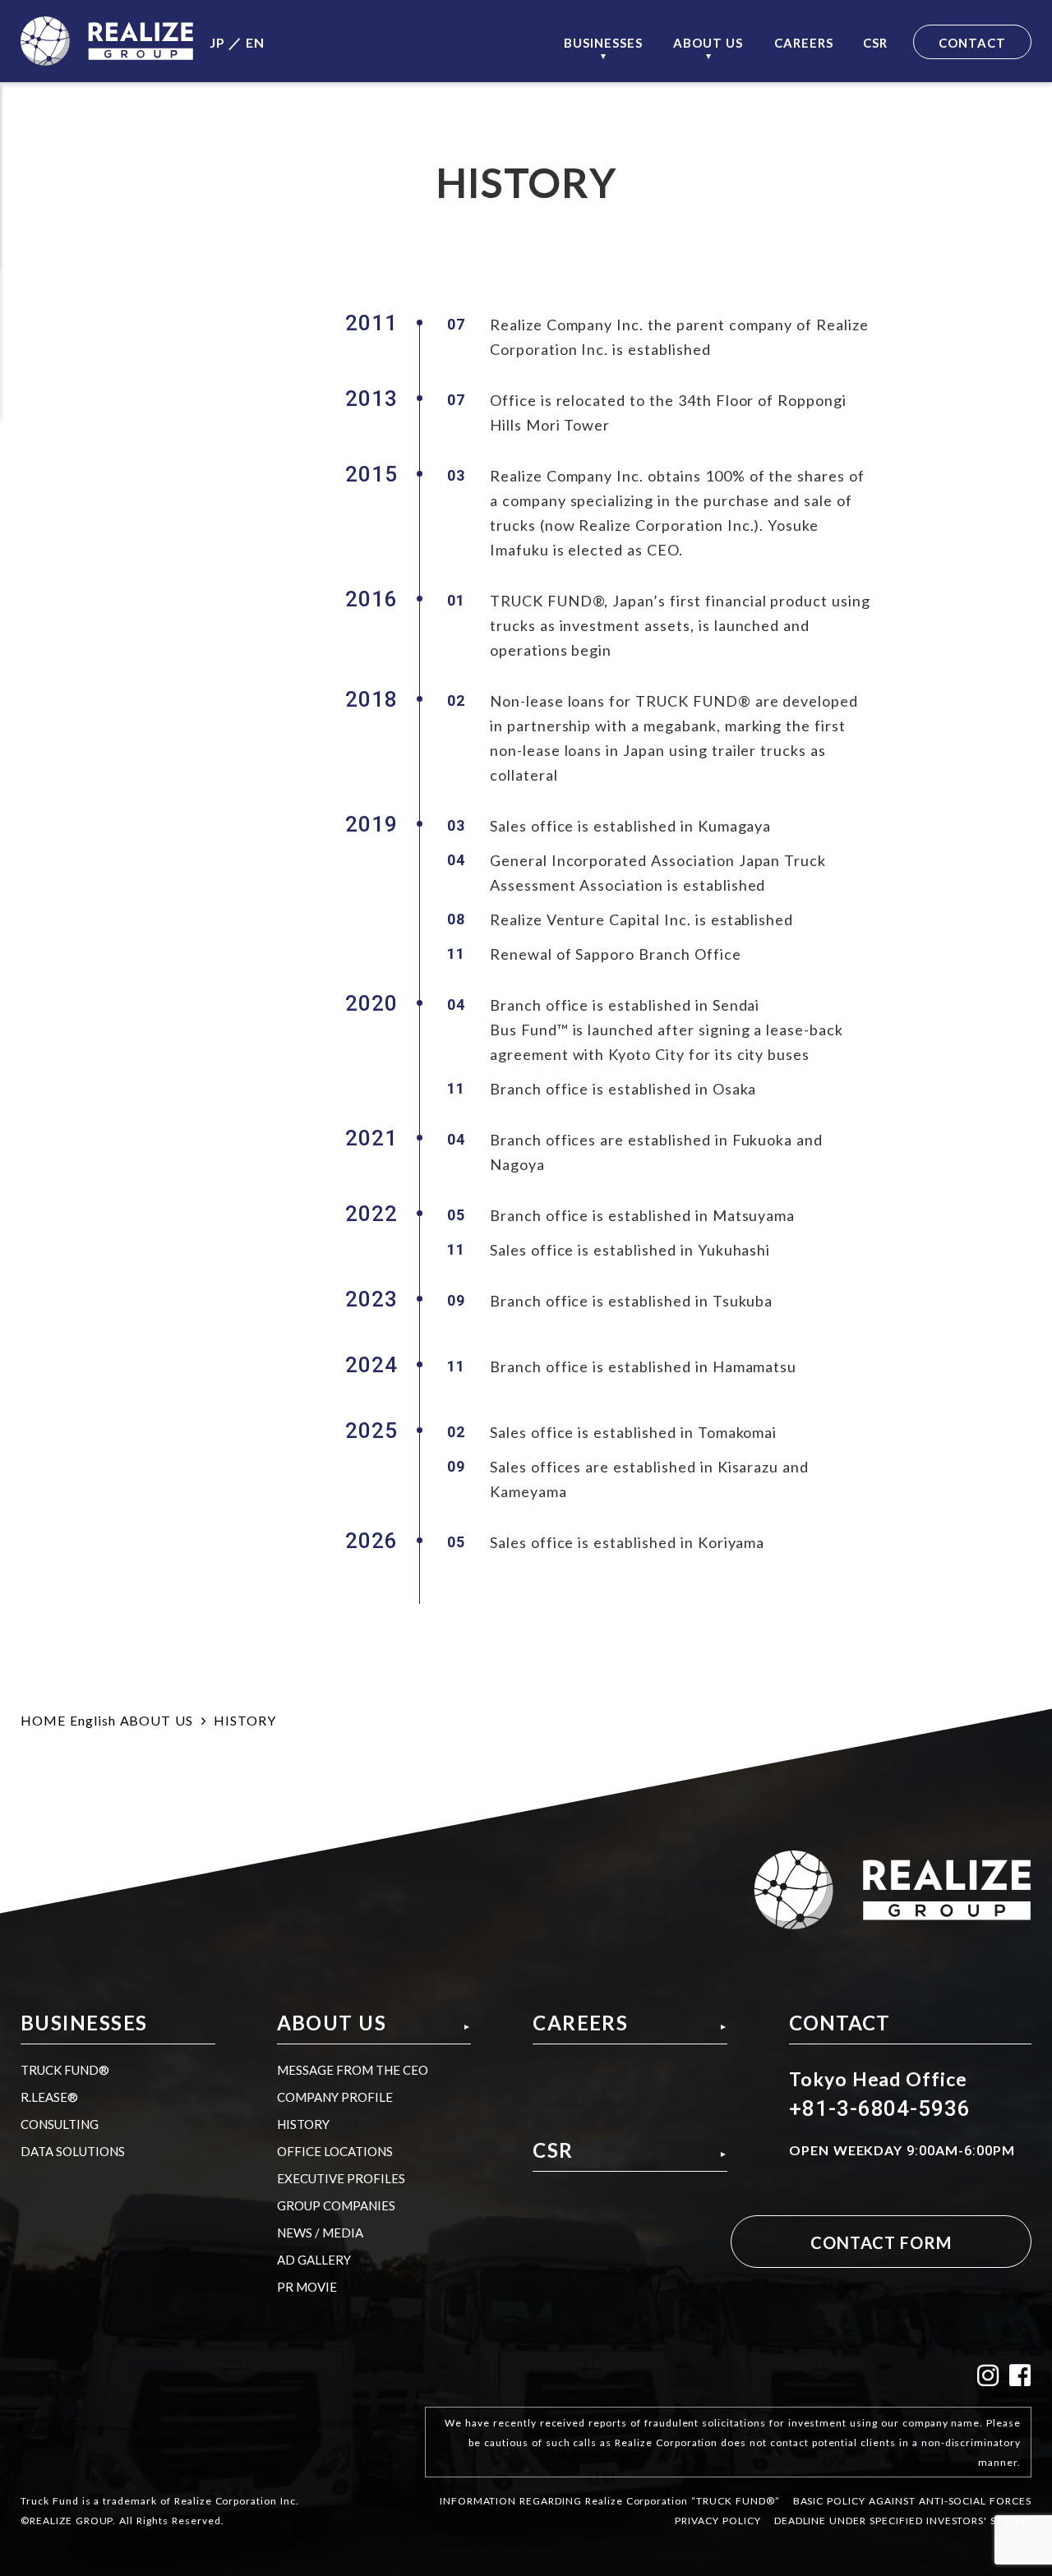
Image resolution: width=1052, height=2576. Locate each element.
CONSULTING (60, 2124)
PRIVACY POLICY (717, 2520)
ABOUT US (157, 1720)
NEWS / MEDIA (320, 2233)
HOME (43, 1720)
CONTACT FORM (881, 2242)
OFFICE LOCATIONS (335, 2151)
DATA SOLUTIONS (73, 2151)
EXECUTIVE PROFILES (341, 2178)
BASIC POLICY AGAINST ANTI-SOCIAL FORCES (912, 2500)
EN (255, 42)
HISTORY (303, 2124)
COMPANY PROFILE (335, 2097)
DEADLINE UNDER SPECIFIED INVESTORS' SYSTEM (903, 2520)
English (93, 1720)
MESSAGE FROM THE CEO (353, 2070)
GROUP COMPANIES (336, 2205)
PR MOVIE (307, 2287)
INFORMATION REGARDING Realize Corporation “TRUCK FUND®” (610, 2500)
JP (217, 42)
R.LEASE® (49, 2097)
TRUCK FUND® (65, 2070)
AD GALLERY (314, 2260)
